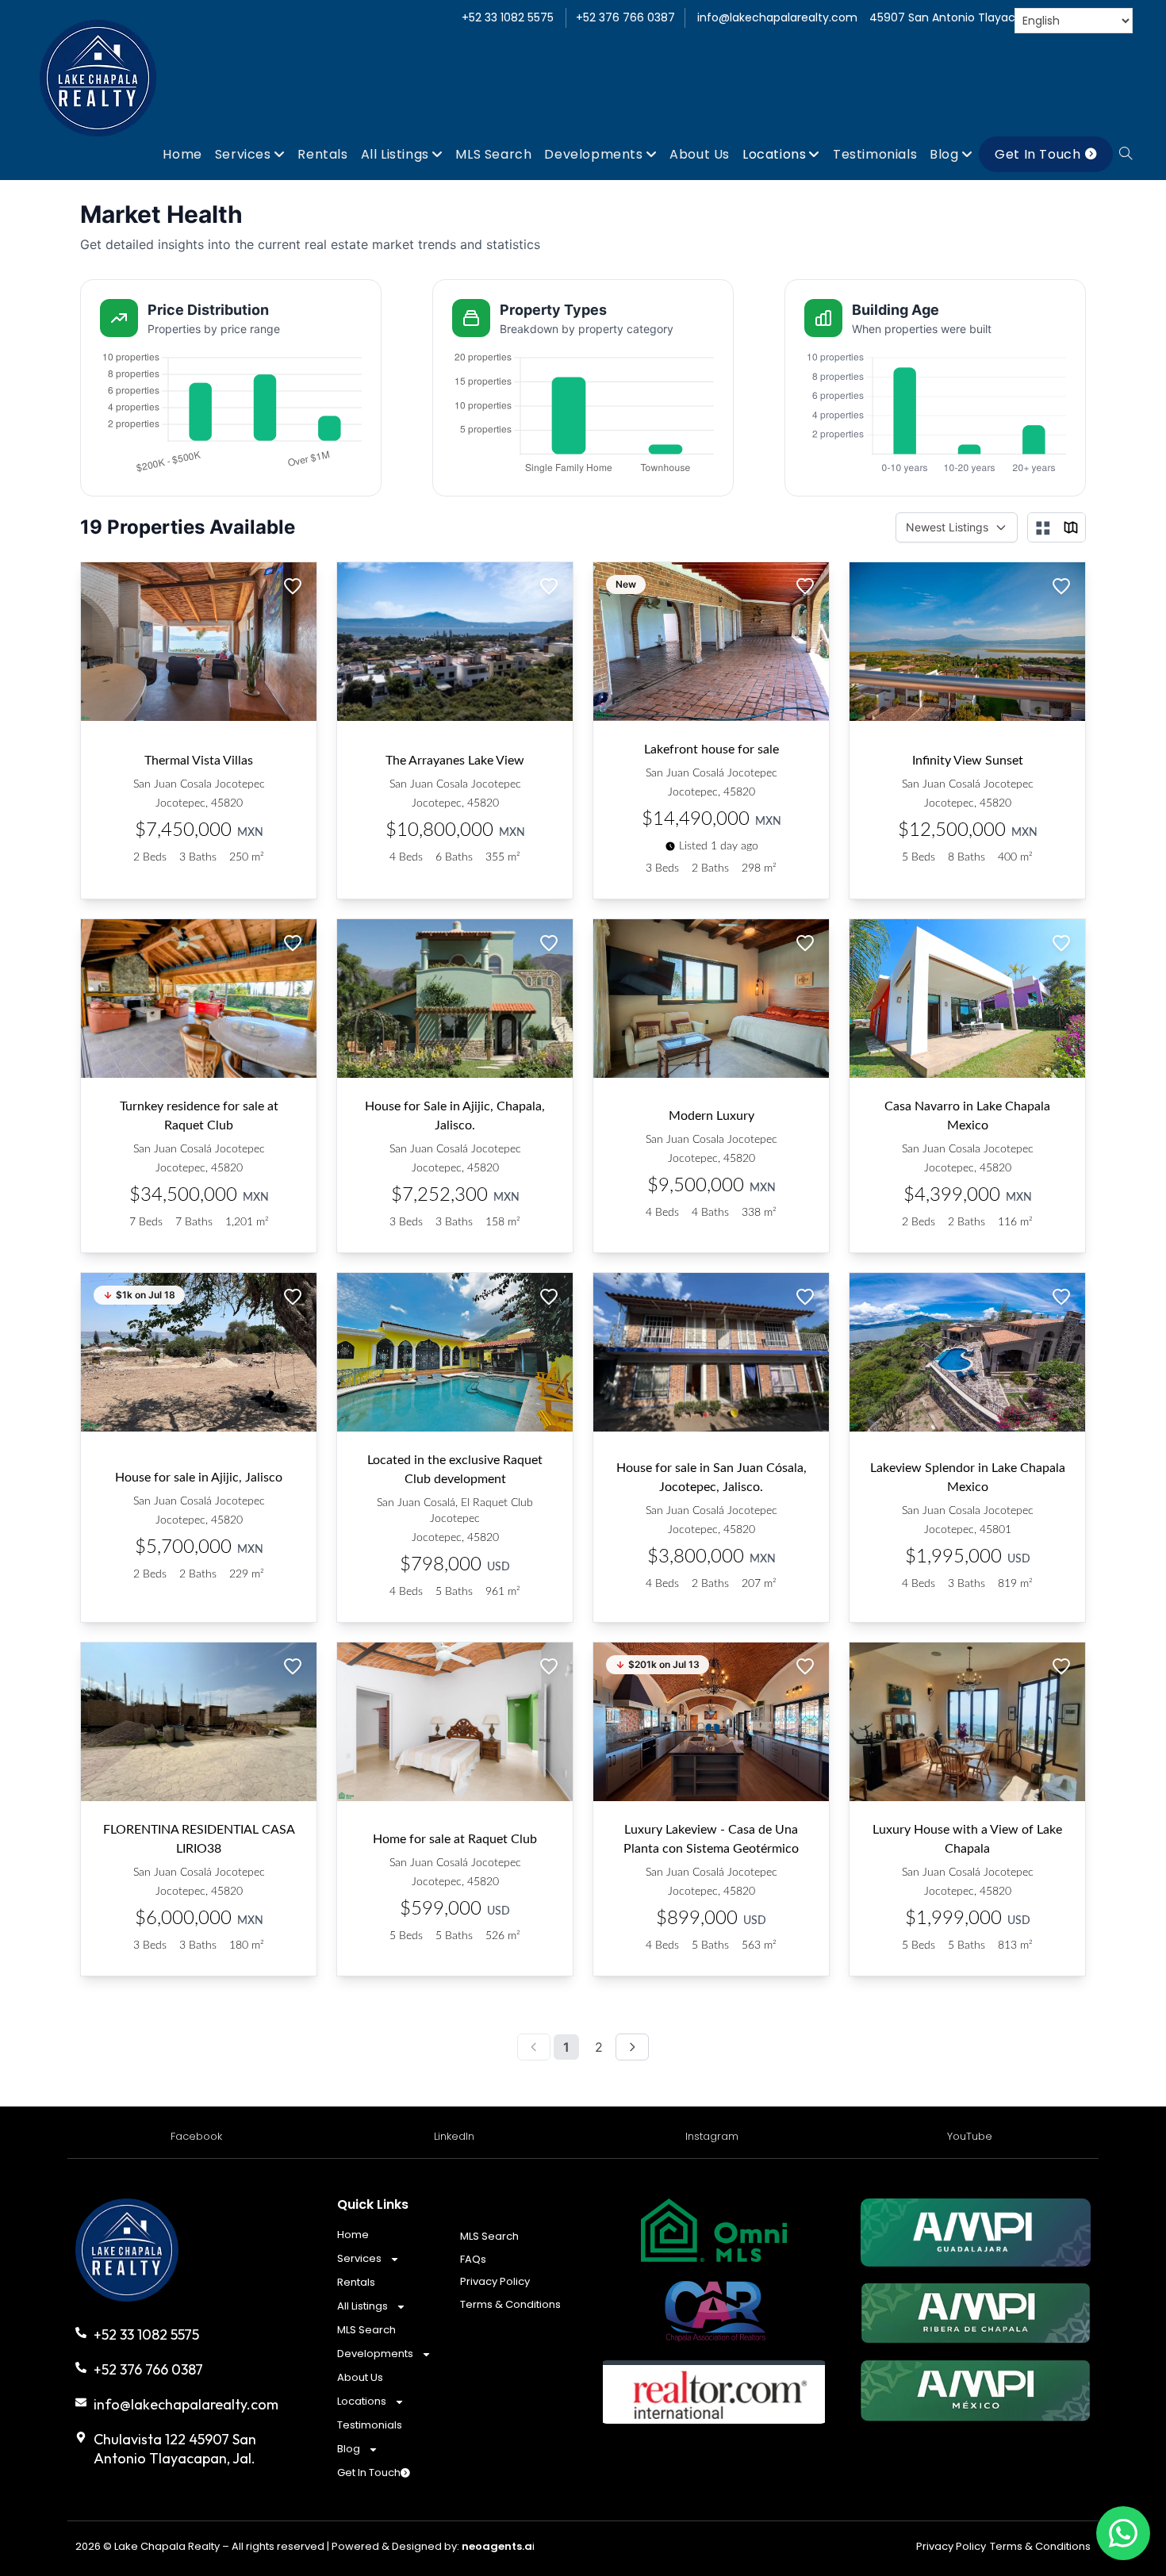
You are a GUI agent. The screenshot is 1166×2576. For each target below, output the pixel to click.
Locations (362, 2401)
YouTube (970, 2136)
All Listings (362, 2306)
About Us (360, 2377)
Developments (375, 2354)
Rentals (356, 2282)
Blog (349, 2449)
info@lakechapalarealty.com (777, 17)
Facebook (196, 2136)
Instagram (712, 2136)
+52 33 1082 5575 (508, 17)
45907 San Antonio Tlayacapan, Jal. (968, 17)
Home (353, 2235)
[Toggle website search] (1126, 154)
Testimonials (370, 2425)
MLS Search (366, 2330)
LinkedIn (454, 2136)
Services (359, 2258)
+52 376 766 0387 (625, 17)
